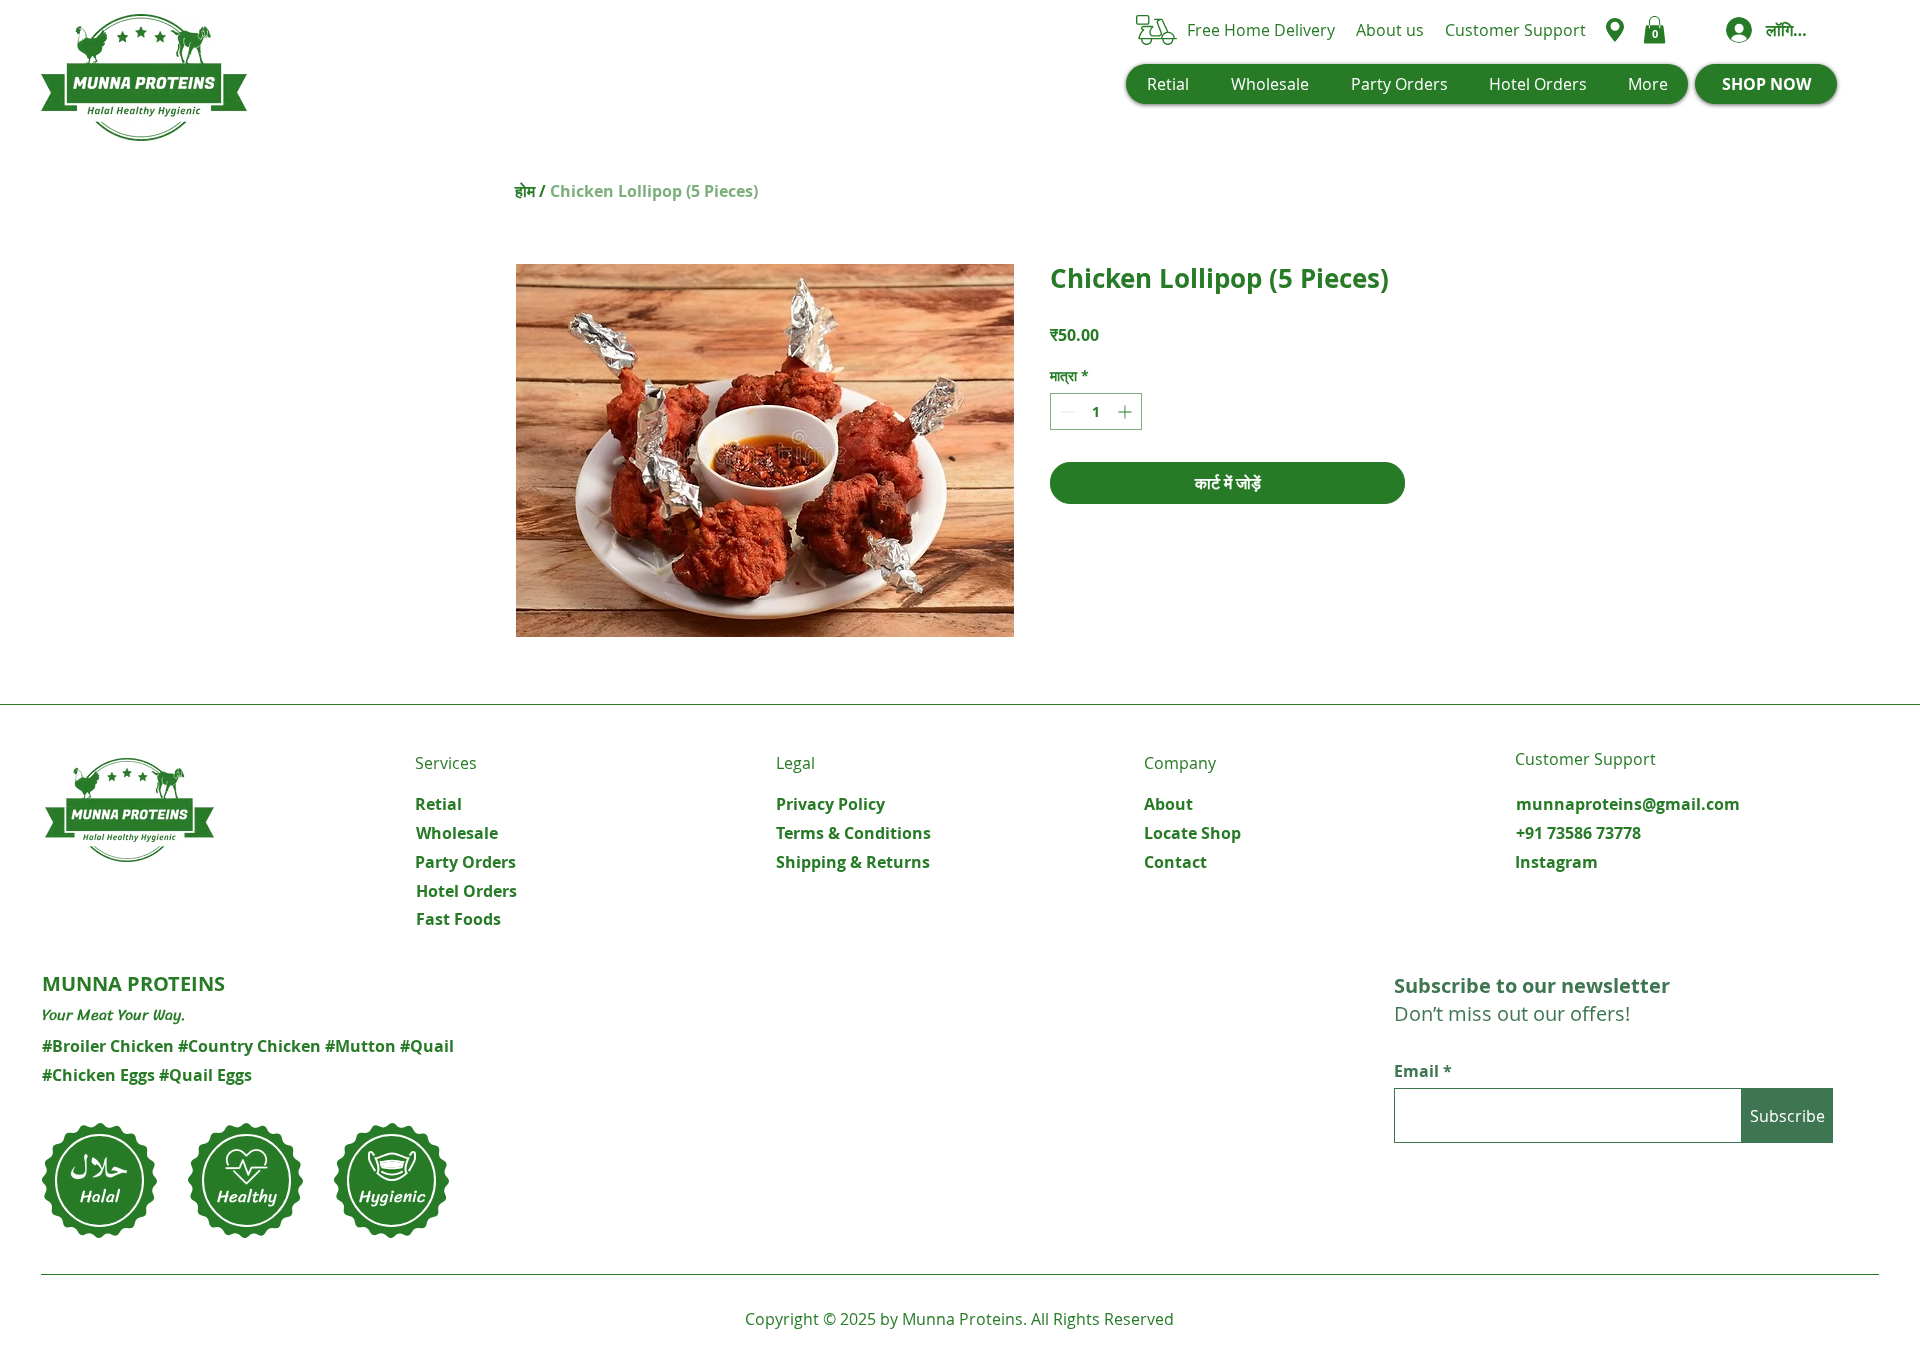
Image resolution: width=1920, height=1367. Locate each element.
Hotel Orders (466, 891)
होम (525, 191)
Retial (438, 804)
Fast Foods (458, 919)
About (1168, 804)
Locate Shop (1192, 833)
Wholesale (457, 833)
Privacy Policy (830, 804)
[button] (1654, 29)
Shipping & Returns (853, 862)
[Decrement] (1065, 411)
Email (1418, 1071)
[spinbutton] (1096, 411)
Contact (1175, 862)
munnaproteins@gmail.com (1628, 804)
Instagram (1556, 862)
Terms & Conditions (853, 833)
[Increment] (1126, 411)
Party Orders (465, 862)
